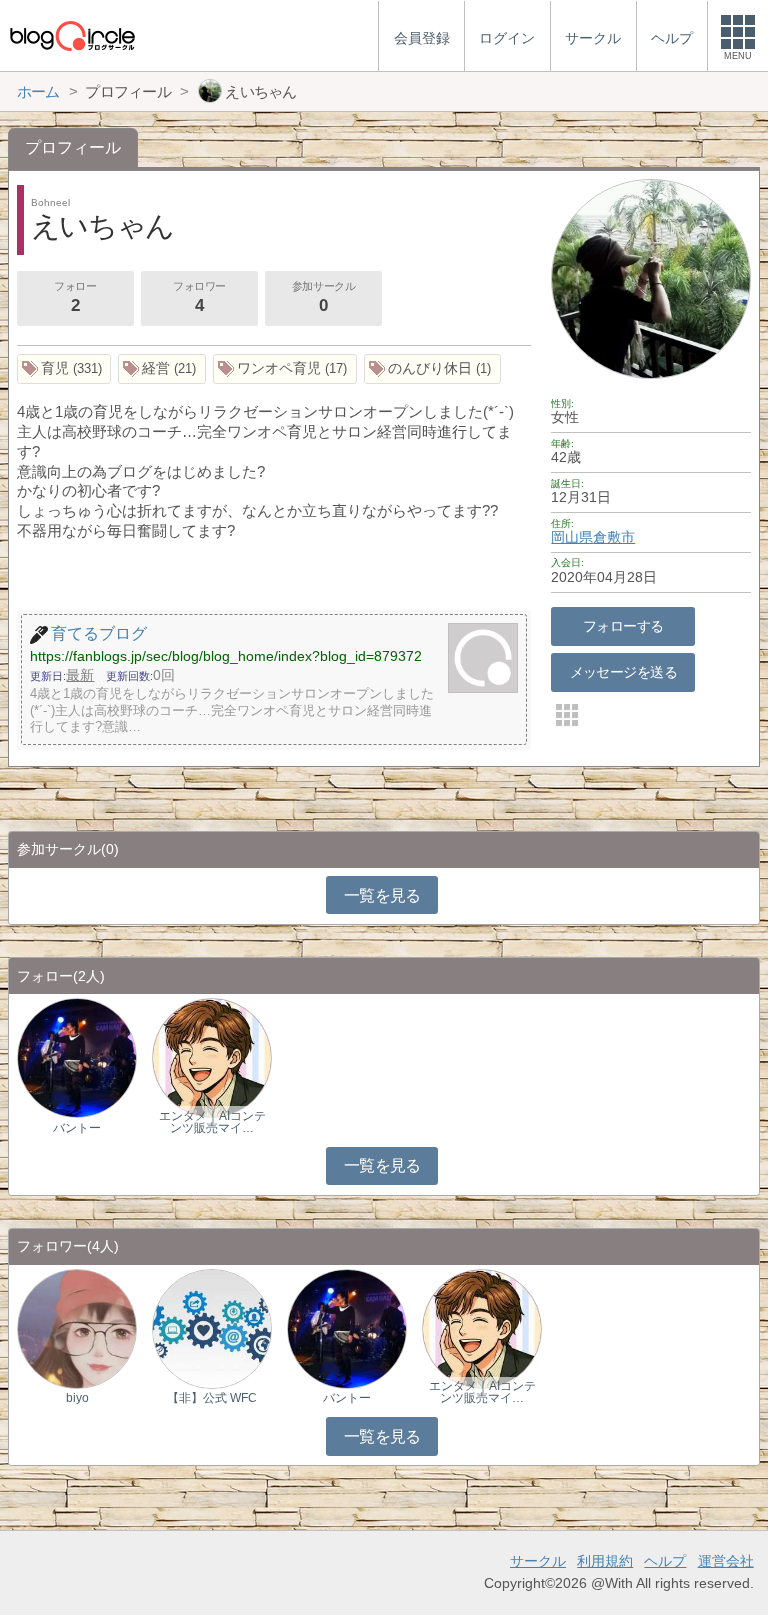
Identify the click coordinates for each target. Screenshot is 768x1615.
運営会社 (726, 1561)
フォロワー (199, 297)
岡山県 (572, 537)
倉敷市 (614, 537)
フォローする (623, 626)
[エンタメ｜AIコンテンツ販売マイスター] (212, 1057)
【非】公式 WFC (212, 1398)
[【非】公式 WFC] (212, 1327)
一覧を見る (382, 895)
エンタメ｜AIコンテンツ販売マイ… (212, 1122)
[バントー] (77, 1057)
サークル (538, 1561)
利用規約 (605, 1561)
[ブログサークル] (72, 35)
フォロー (75, 297)
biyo (77, 1398)
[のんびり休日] (432, 369)
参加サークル (323, 297)
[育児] (64, 369)
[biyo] (77, 1327)
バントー (77, 1128)
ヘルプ (665, 1561)
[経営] (162, 369)
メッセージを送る (623, 672)
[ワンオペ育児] (285, 369)
